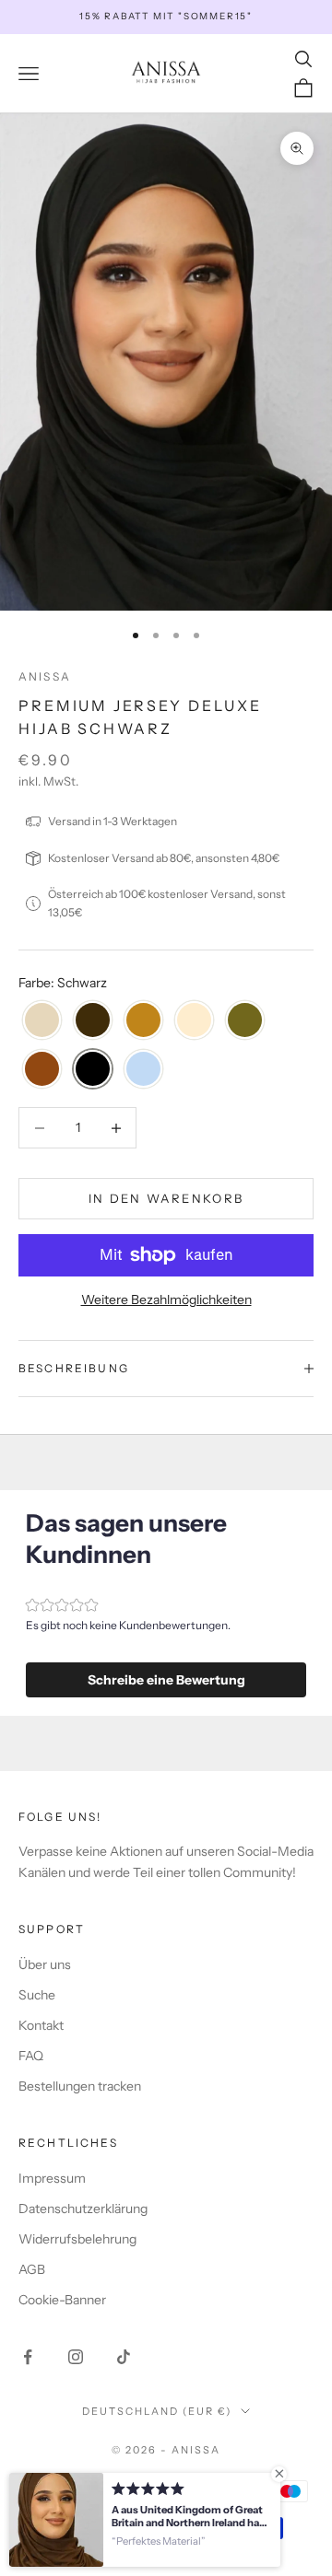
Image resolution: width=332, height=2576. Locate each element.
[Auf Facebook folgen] (28, 2357)
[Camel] (143, 1021)
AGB (32, 2269)
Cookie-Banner (62, 2300)
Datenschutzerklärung (83, 2209)
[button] (166, 1680)
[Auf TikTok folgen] (124, 2357)
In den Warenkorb (166, 1198)
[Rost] (42, 1070)
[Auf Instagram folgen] (76, 2357)
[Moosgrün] (245, 1021)
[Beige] (42, 1021)
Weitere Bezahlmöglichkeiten (166, 1300)
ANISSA (45, 676)
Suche (37, 1995)
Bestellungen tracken (80, 2086)
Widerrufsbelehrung (77, 2239)
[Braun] (93, 1021)
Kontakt (41, 2025)
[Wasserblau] (143, 1070)
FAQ (31, 2056)
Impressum (52, 2178)
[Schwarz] (93, 1070)
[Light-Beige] (194, 1021)
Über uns (45, 1964)
